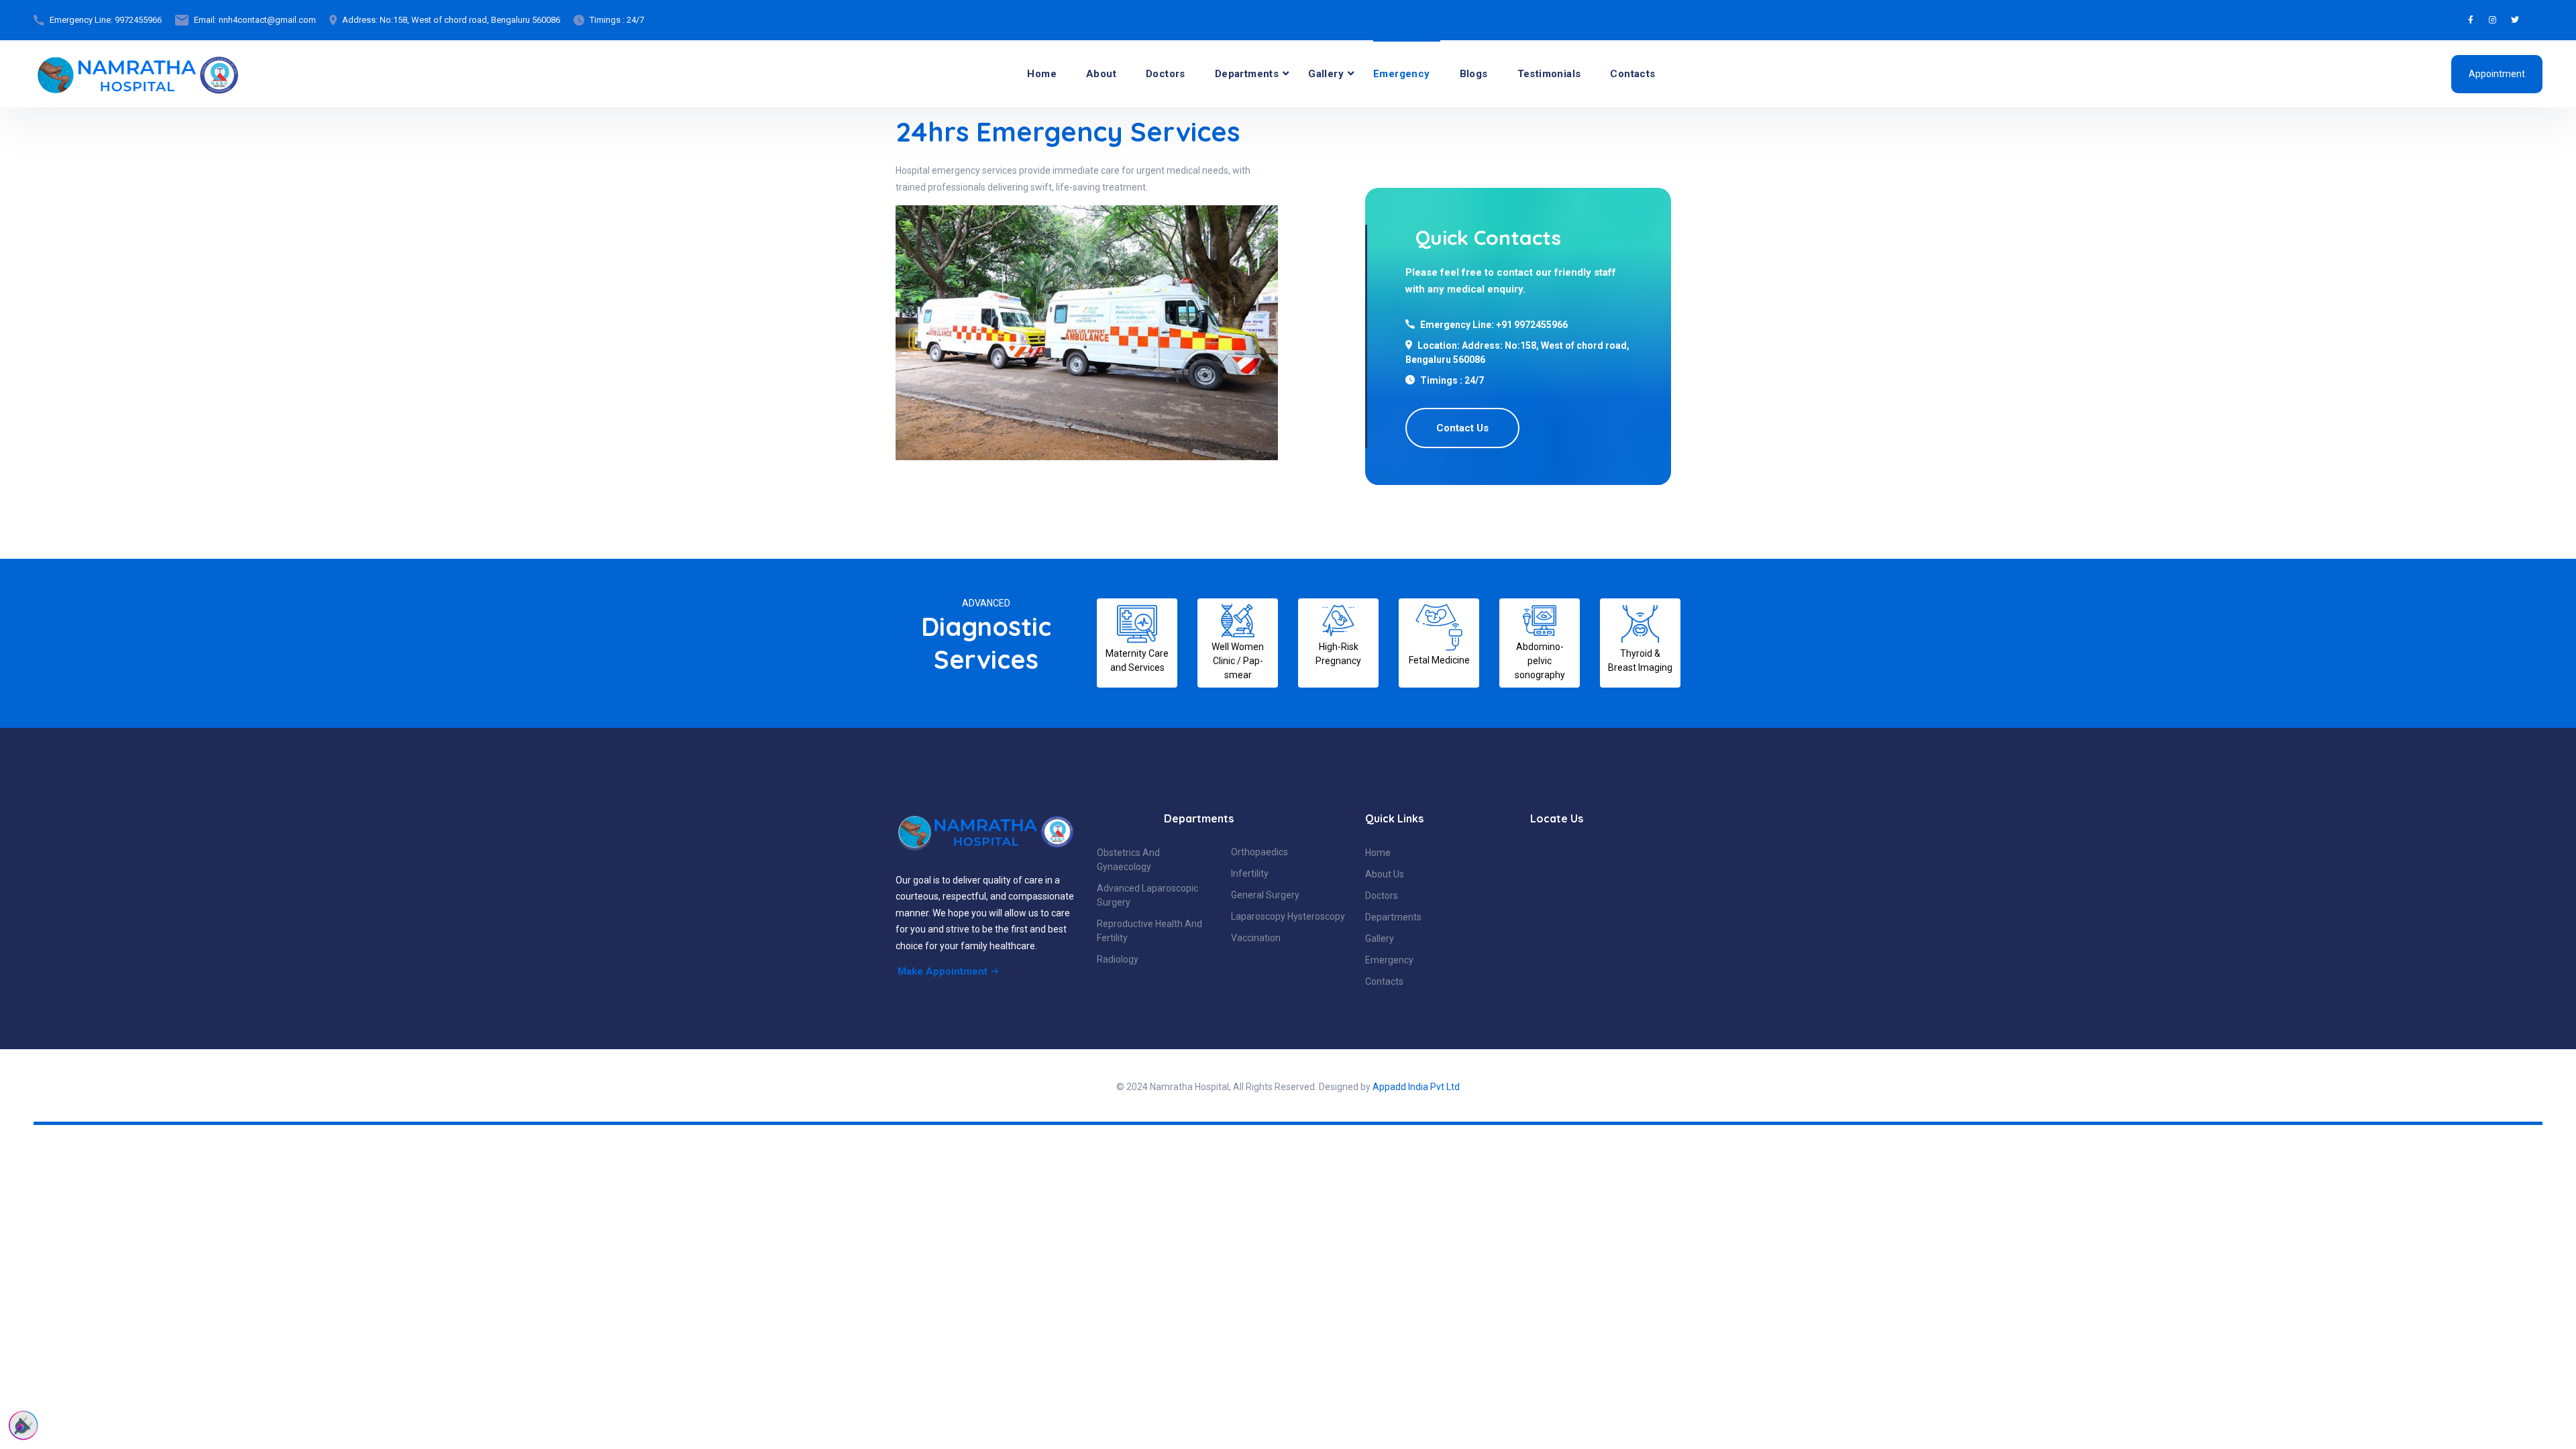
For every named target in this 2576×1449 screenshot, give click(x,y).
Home (1042, 74)
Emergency (1402, 74)
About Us (1385, 874)
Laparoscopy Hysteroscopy (1288, 916)
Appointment (2497, 74)
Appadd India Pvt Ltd (1416, 1087)
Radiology (1118, 959)
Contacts (1632, 74)
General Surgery (1265, 895)
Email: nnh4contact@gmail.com (255, 20)
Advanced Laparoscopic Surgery (1147, 895)
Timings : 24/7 (617, 20)
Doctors (1166, 74)
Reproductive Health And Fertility (1149, 931)
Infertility (1250, 873)
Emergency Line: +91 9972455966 (1494, 325)
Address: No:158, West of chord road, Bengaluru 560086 (451, 20)
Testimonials (1549, 74)
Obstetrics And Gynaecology (1128, 860)
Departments (1247, 74)
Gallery (1326, 74)
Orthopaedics (1259, 852)
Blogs (1474, 74)
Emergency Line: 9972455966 (106, 20)
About (1101, 74)
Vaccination (1256, 938)
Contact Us (1462, 428)
